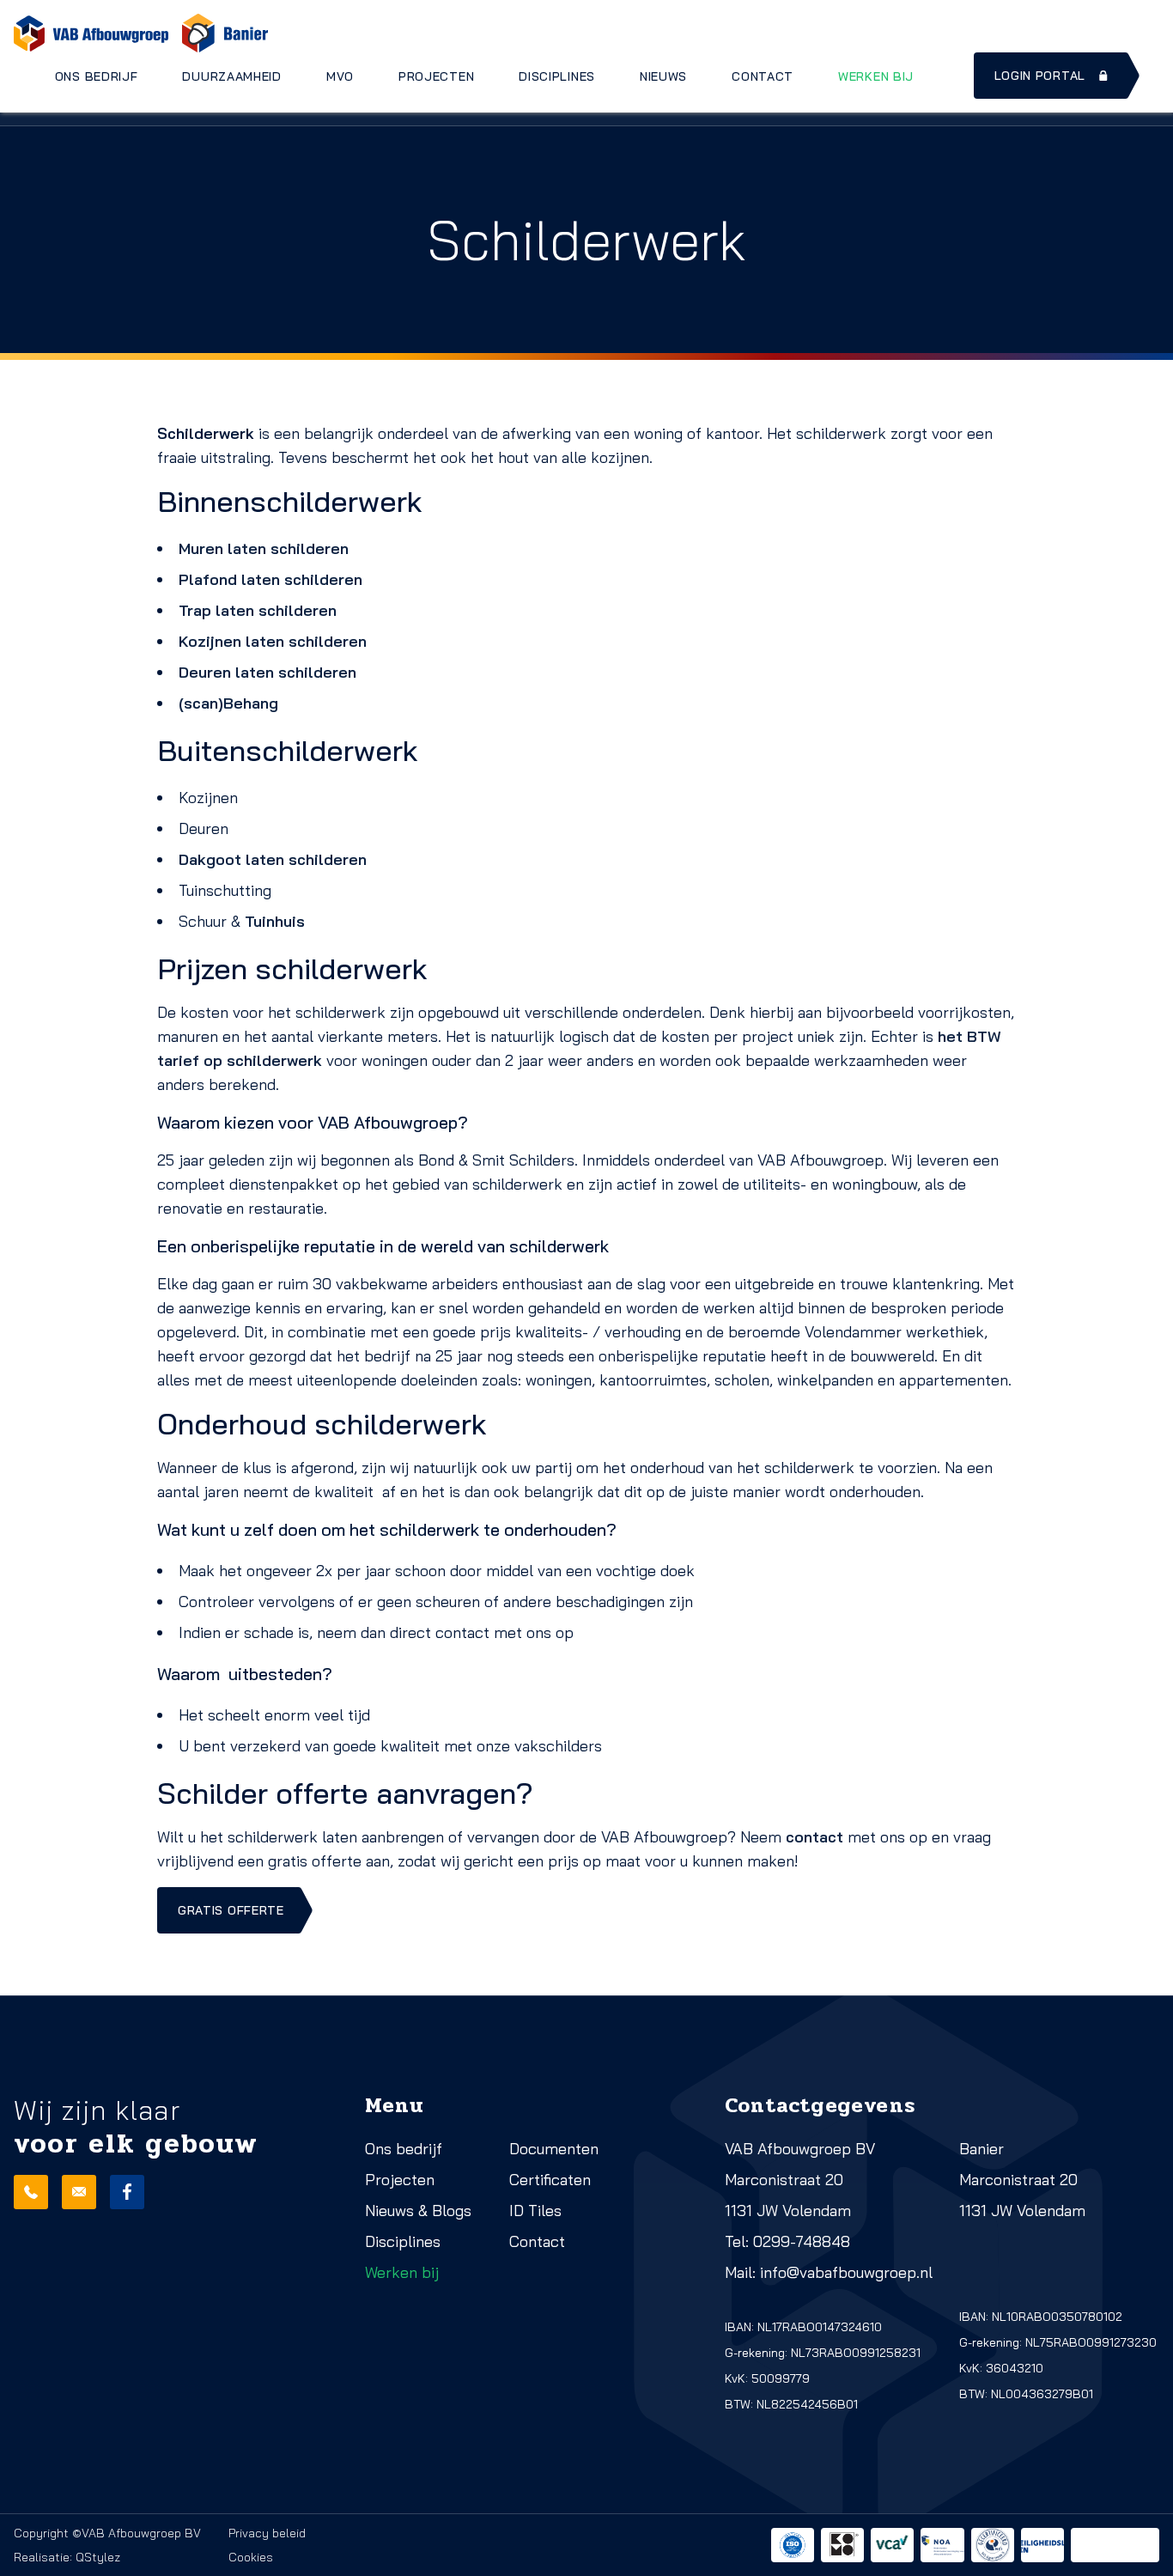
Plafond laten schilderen (270, 579)
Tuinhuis (275, 921)
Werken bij (876, 76)
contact (814, 1837)
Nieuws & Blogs (418, 2211)
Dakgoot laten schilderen (273, 859)
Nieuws (663, 76)
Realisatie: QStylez (67, 2557)
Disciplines (557, 76)
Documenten (554, 2149)
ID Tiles (535, 2211)
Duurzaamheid (231, 76)
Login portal (1040, 76)
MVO (340, 76)
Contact (763, 76)
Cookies (251, 2557)
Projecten (436, 76)
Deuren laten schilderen (267, 672)
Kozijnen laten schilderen (273, 641)
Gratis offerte (231, 1910)
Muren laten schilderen (264, 548)
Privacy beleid (267, 2533)
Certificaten (550, 2180)
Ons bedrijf (97, 76)
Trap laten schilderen (258, 610)
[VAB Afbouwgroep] (91, 33)
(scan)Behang (228, 703)
